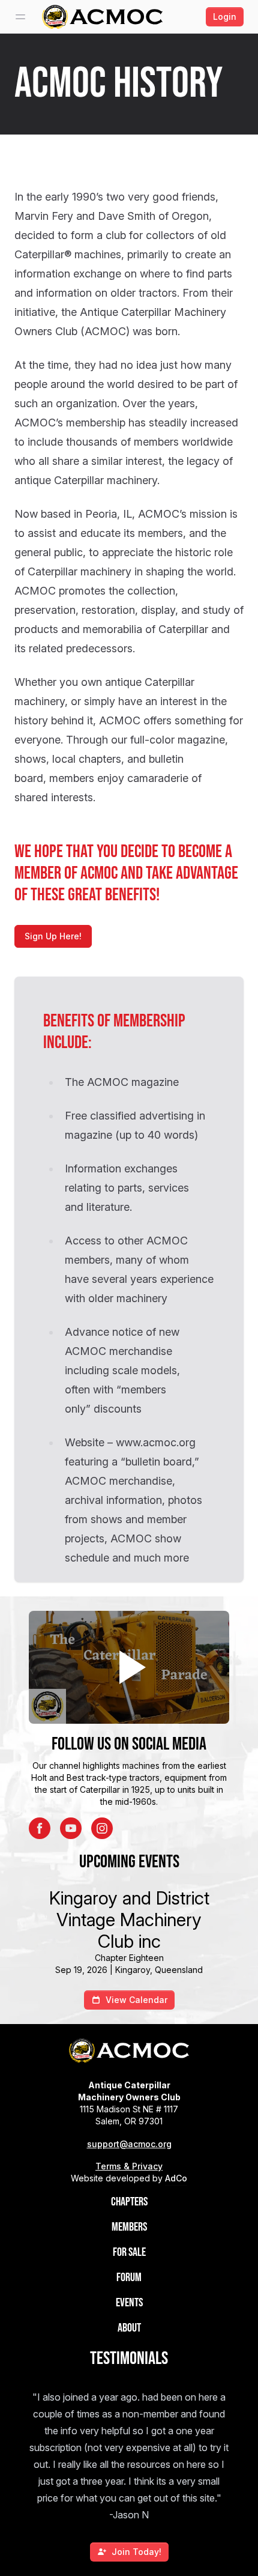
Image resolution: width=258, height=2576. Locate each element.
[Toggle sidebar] (20, 17)
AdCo (176, 2178)
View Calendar (136, 2000)
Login (225, 17)
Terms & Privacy (129, 2166)
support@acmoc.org (129, 2144)
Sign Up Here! (53, 936)
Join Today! (136, 2552)
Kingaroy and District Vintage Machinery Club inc (129, 1920)
